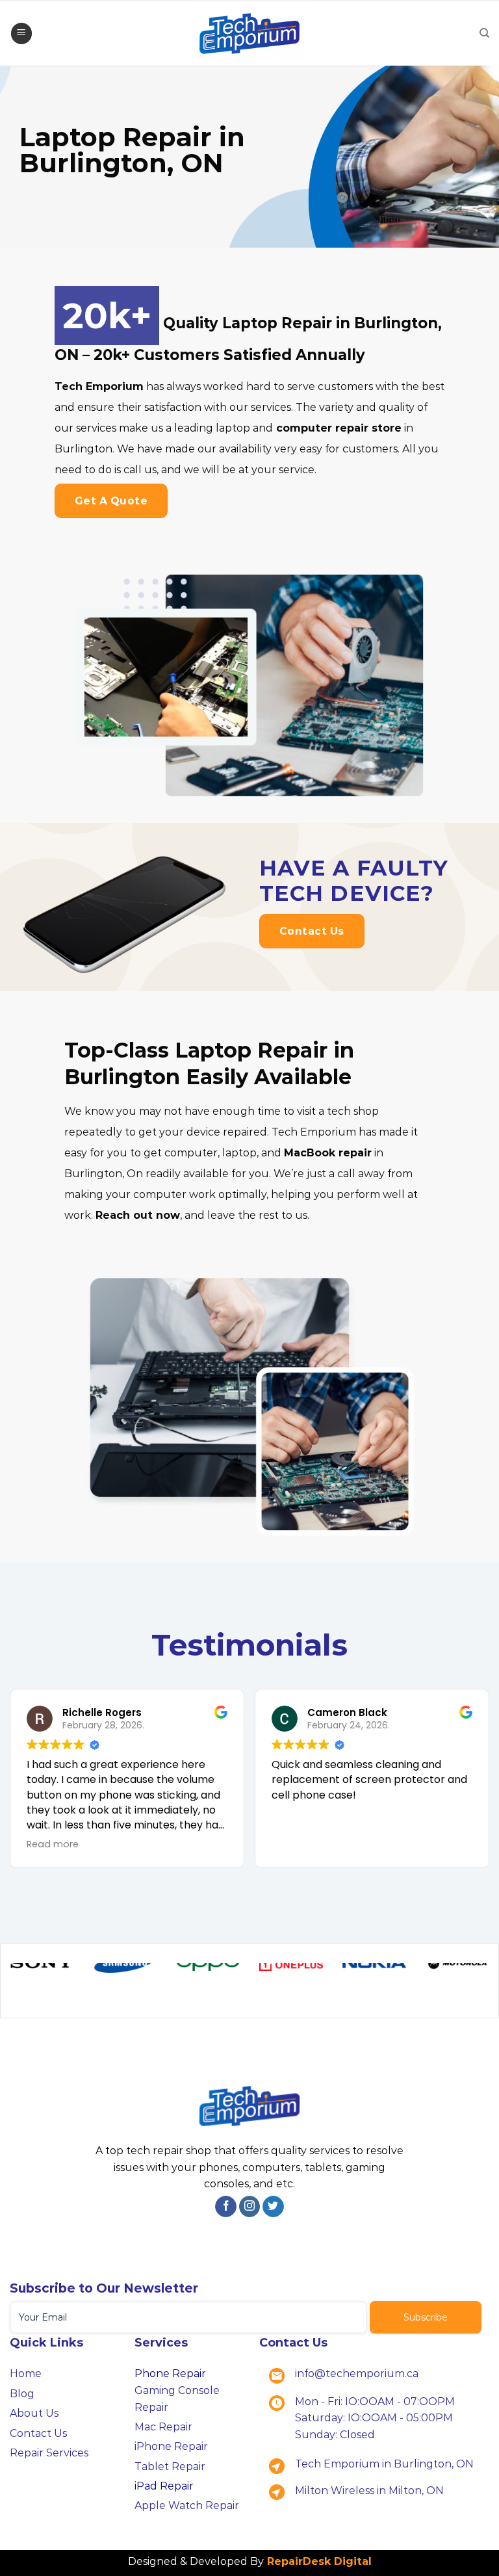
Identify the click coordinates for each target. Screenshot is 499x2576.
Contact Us (38, 2439)
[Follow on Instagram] (250, 2213)
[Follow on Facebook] (226, 2213)
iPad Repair (164, 2492)
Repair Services (49, 2459)
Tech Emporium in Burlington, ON (384, 2470)
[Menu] (21, 33)
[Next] (466, 1993)
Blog (22, 2400)
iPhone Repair (171, 2453)
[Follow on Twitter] (273, 2213)
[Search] (484, 33)
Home (26, 2380)
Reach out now (138, 1215)
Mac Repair (163, 2433)
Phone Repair (170, 2380)
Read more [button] (53, 1844)
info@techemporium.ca (357, 2380)
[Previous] (33, 1993)
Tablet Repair (170, 2472)
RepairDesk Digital (318, 2568)
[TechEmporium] (249, 33)
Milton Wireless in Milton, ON (369, 2496)
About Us (34, 2420)
